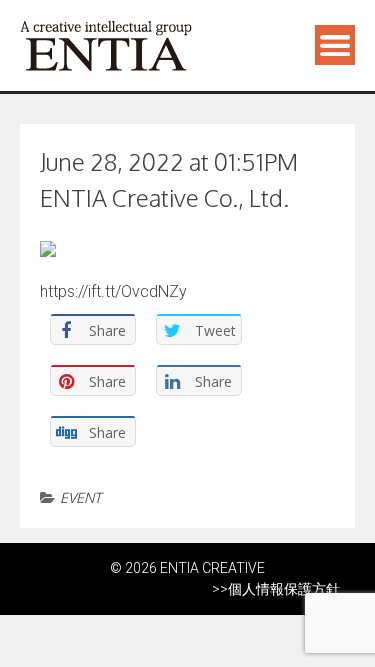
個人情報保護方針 (284, 589)
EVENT (80, 497)
